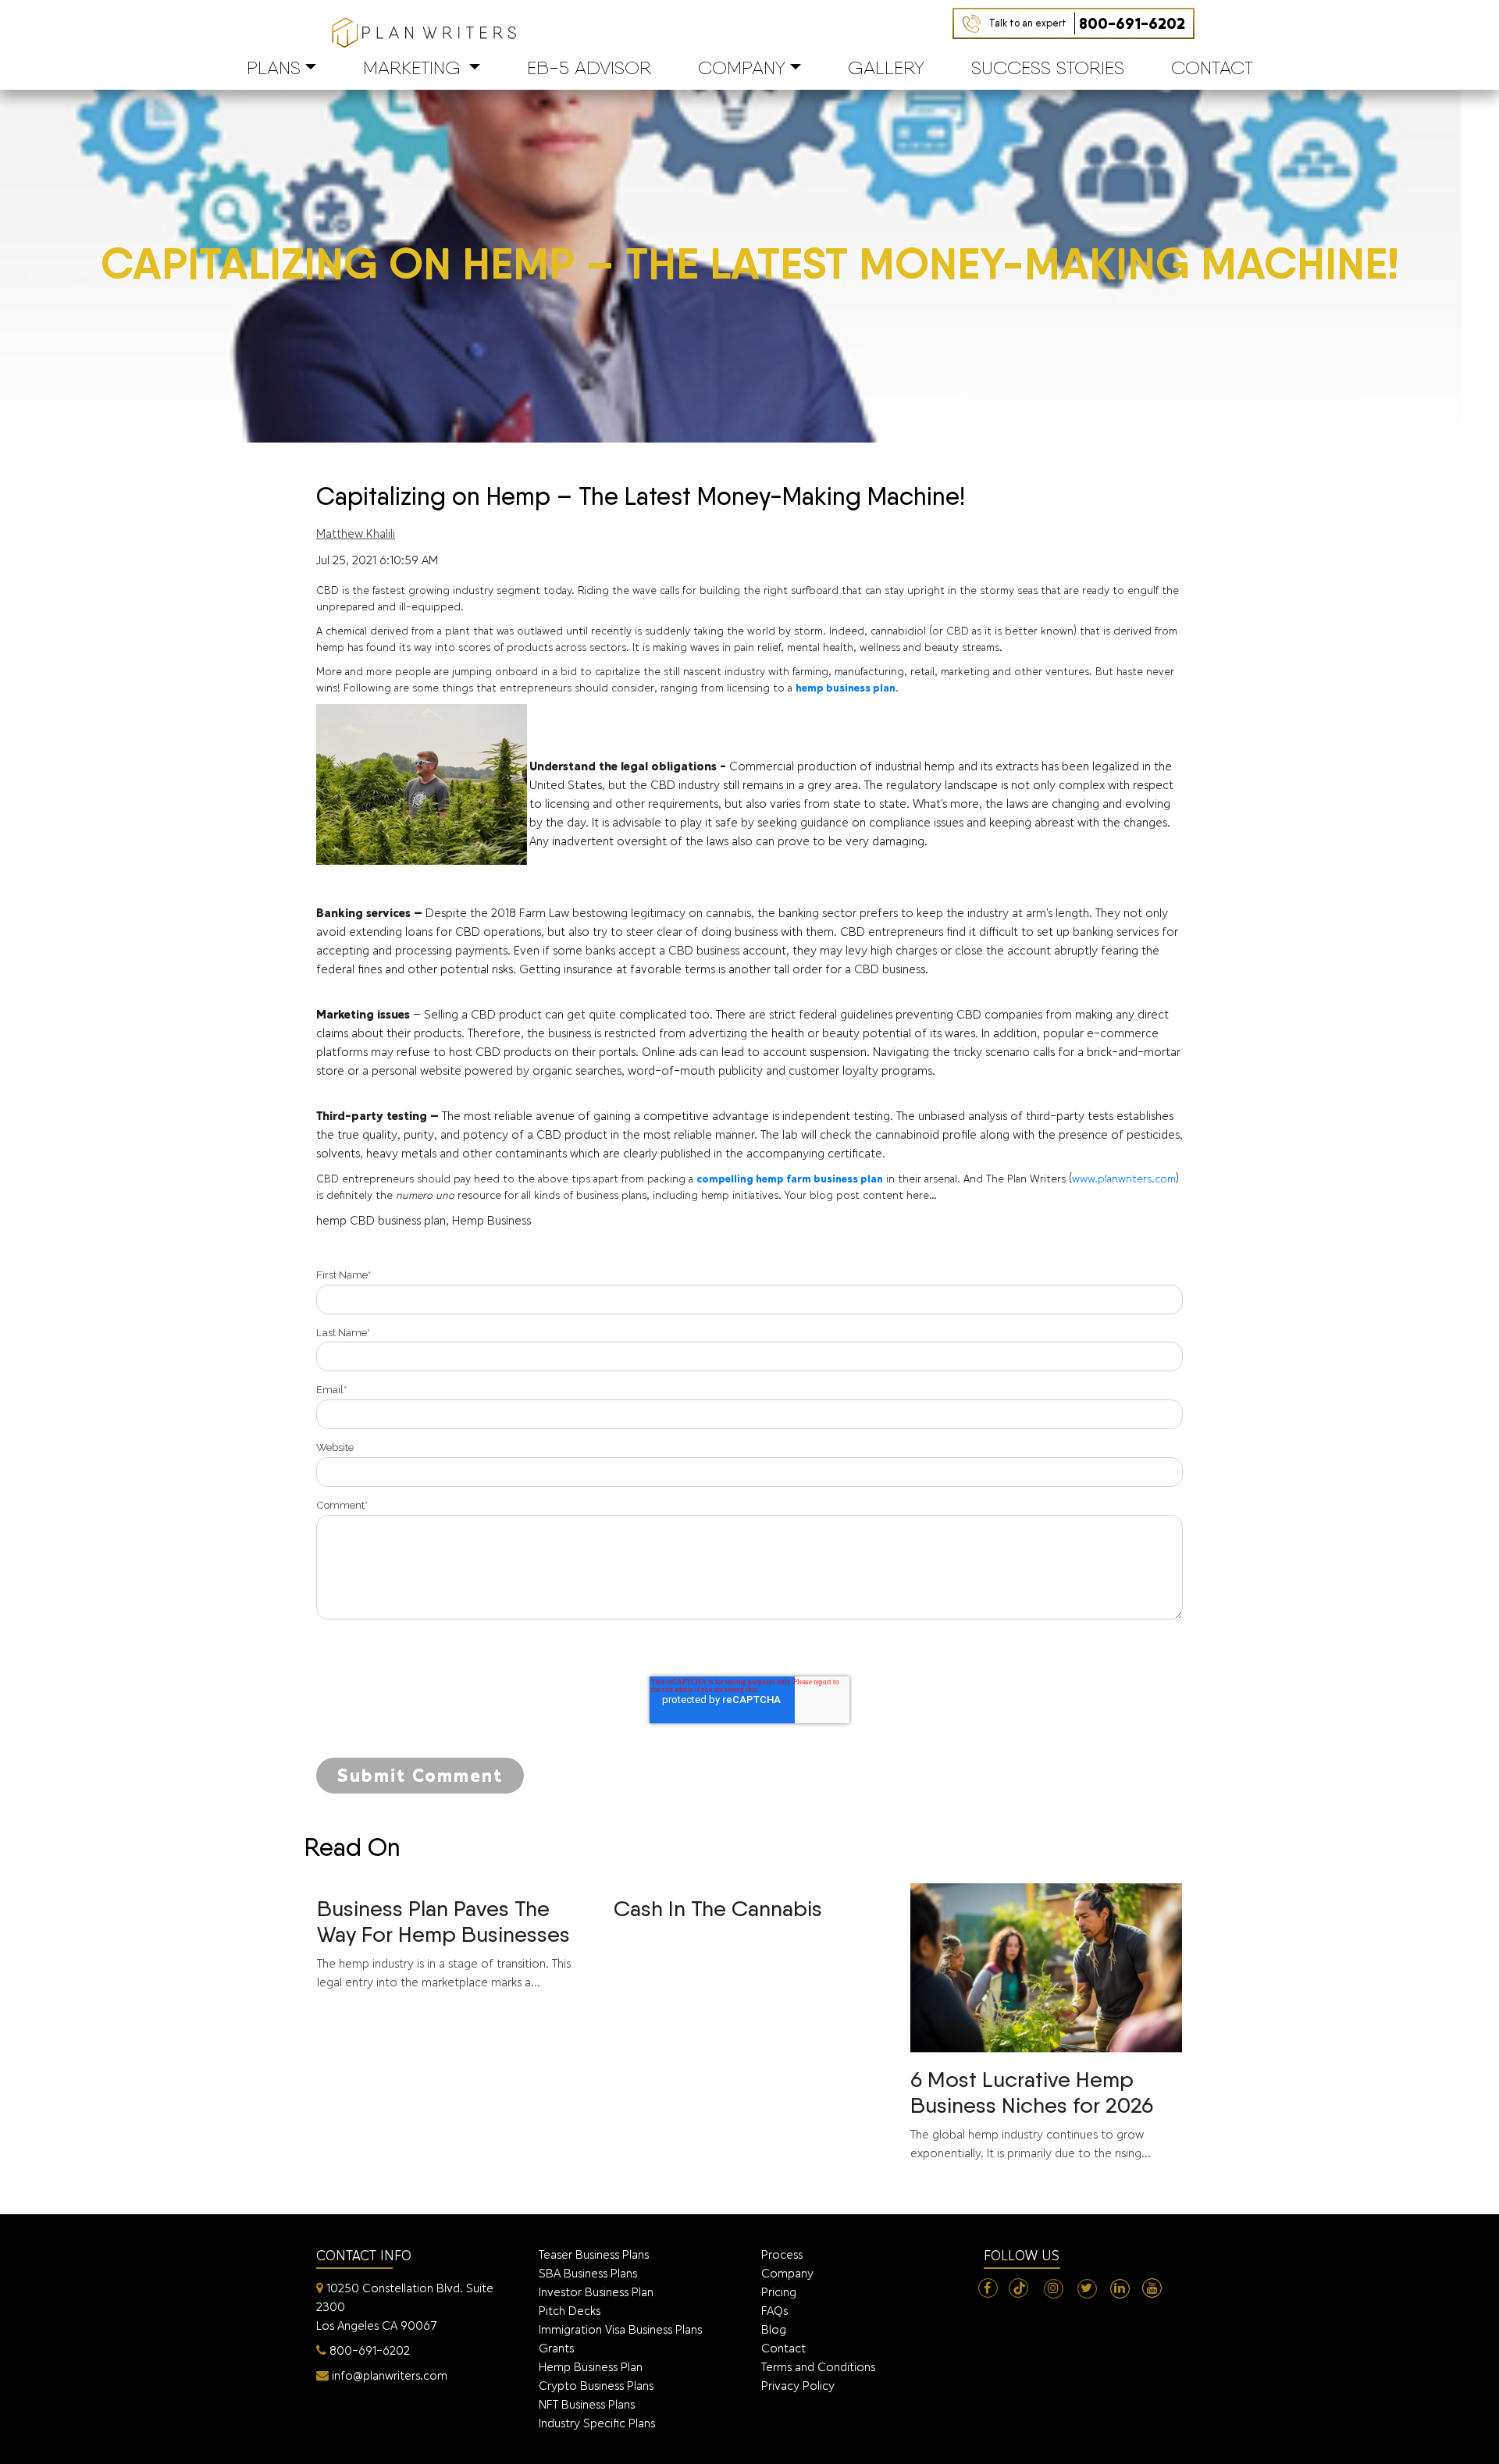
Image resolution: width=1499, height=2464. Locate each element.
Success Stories (1048, 68)
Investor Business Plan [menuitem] (596, 2292)
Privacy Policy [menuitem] (798, 2386)
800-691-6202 (1087, 23)
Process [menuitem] (782, 2254)
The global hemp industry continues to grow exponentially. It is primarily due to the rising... (1032, 2113)
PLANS (274, 68)
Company (742, 68)
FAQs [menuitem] (774, 2311)
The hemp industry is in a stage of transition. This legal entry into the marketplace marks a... (444, 1942)
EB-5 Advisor (589, 68)
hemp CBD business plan (381, 1220)
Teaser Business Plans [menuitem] (594, 2254)
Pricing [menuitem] (779, 2292)
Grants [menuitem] (556, 2348)
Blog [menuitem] (774, 2329)
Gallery (886, 68)
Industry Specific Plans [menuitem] (597, 2423)
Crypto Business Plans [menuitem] (596, 2386)
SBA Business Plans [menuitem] (588, 2273)
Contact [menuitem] (783, 2348)
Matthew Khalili (356, 533)
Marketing (412, 68)
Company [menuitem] (787, 2273)
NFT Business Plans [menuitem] (587, 2404)
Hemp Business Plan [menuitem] (591, 2367)
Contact (1212, 68)
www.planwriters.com (1124, 1179)
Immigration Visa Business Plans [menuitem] (620, 2329)
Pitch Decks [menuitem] (570, 2311)
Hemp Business (491, 1220)
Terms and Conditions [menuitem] (818, 2367)
